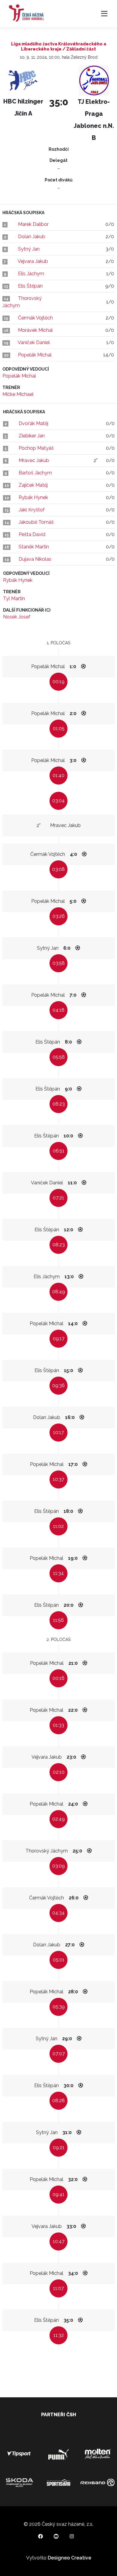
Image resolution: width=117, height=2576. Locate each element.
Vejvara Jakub (33, 261)
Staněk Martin (34, 547)
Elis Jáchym (31, 274)
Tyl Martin (14, 598)
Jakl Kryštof (32, 510)
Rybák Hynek (33, 497)
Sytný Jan (29, 249)
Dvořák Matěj (33, 423)
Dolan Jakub (32, 237)
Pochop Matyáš (36, 448)
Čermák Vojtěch (35, 318)
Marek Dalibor (33, 224)
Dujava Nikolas (35, 559)
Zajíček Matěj (33, 485)
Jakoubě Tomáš (36, 522)
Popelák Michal (35, 355)
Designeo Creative (69, 2558)
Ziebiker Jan (32, 436)
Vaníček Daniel (34, 342)
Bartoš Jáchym (35, 473)
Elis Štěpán (30, 286)
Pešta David (32, 534)
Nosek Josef (17, 617)
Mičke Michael (18, 394)
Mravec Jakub (34, 460)
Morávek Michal (35, 330)
